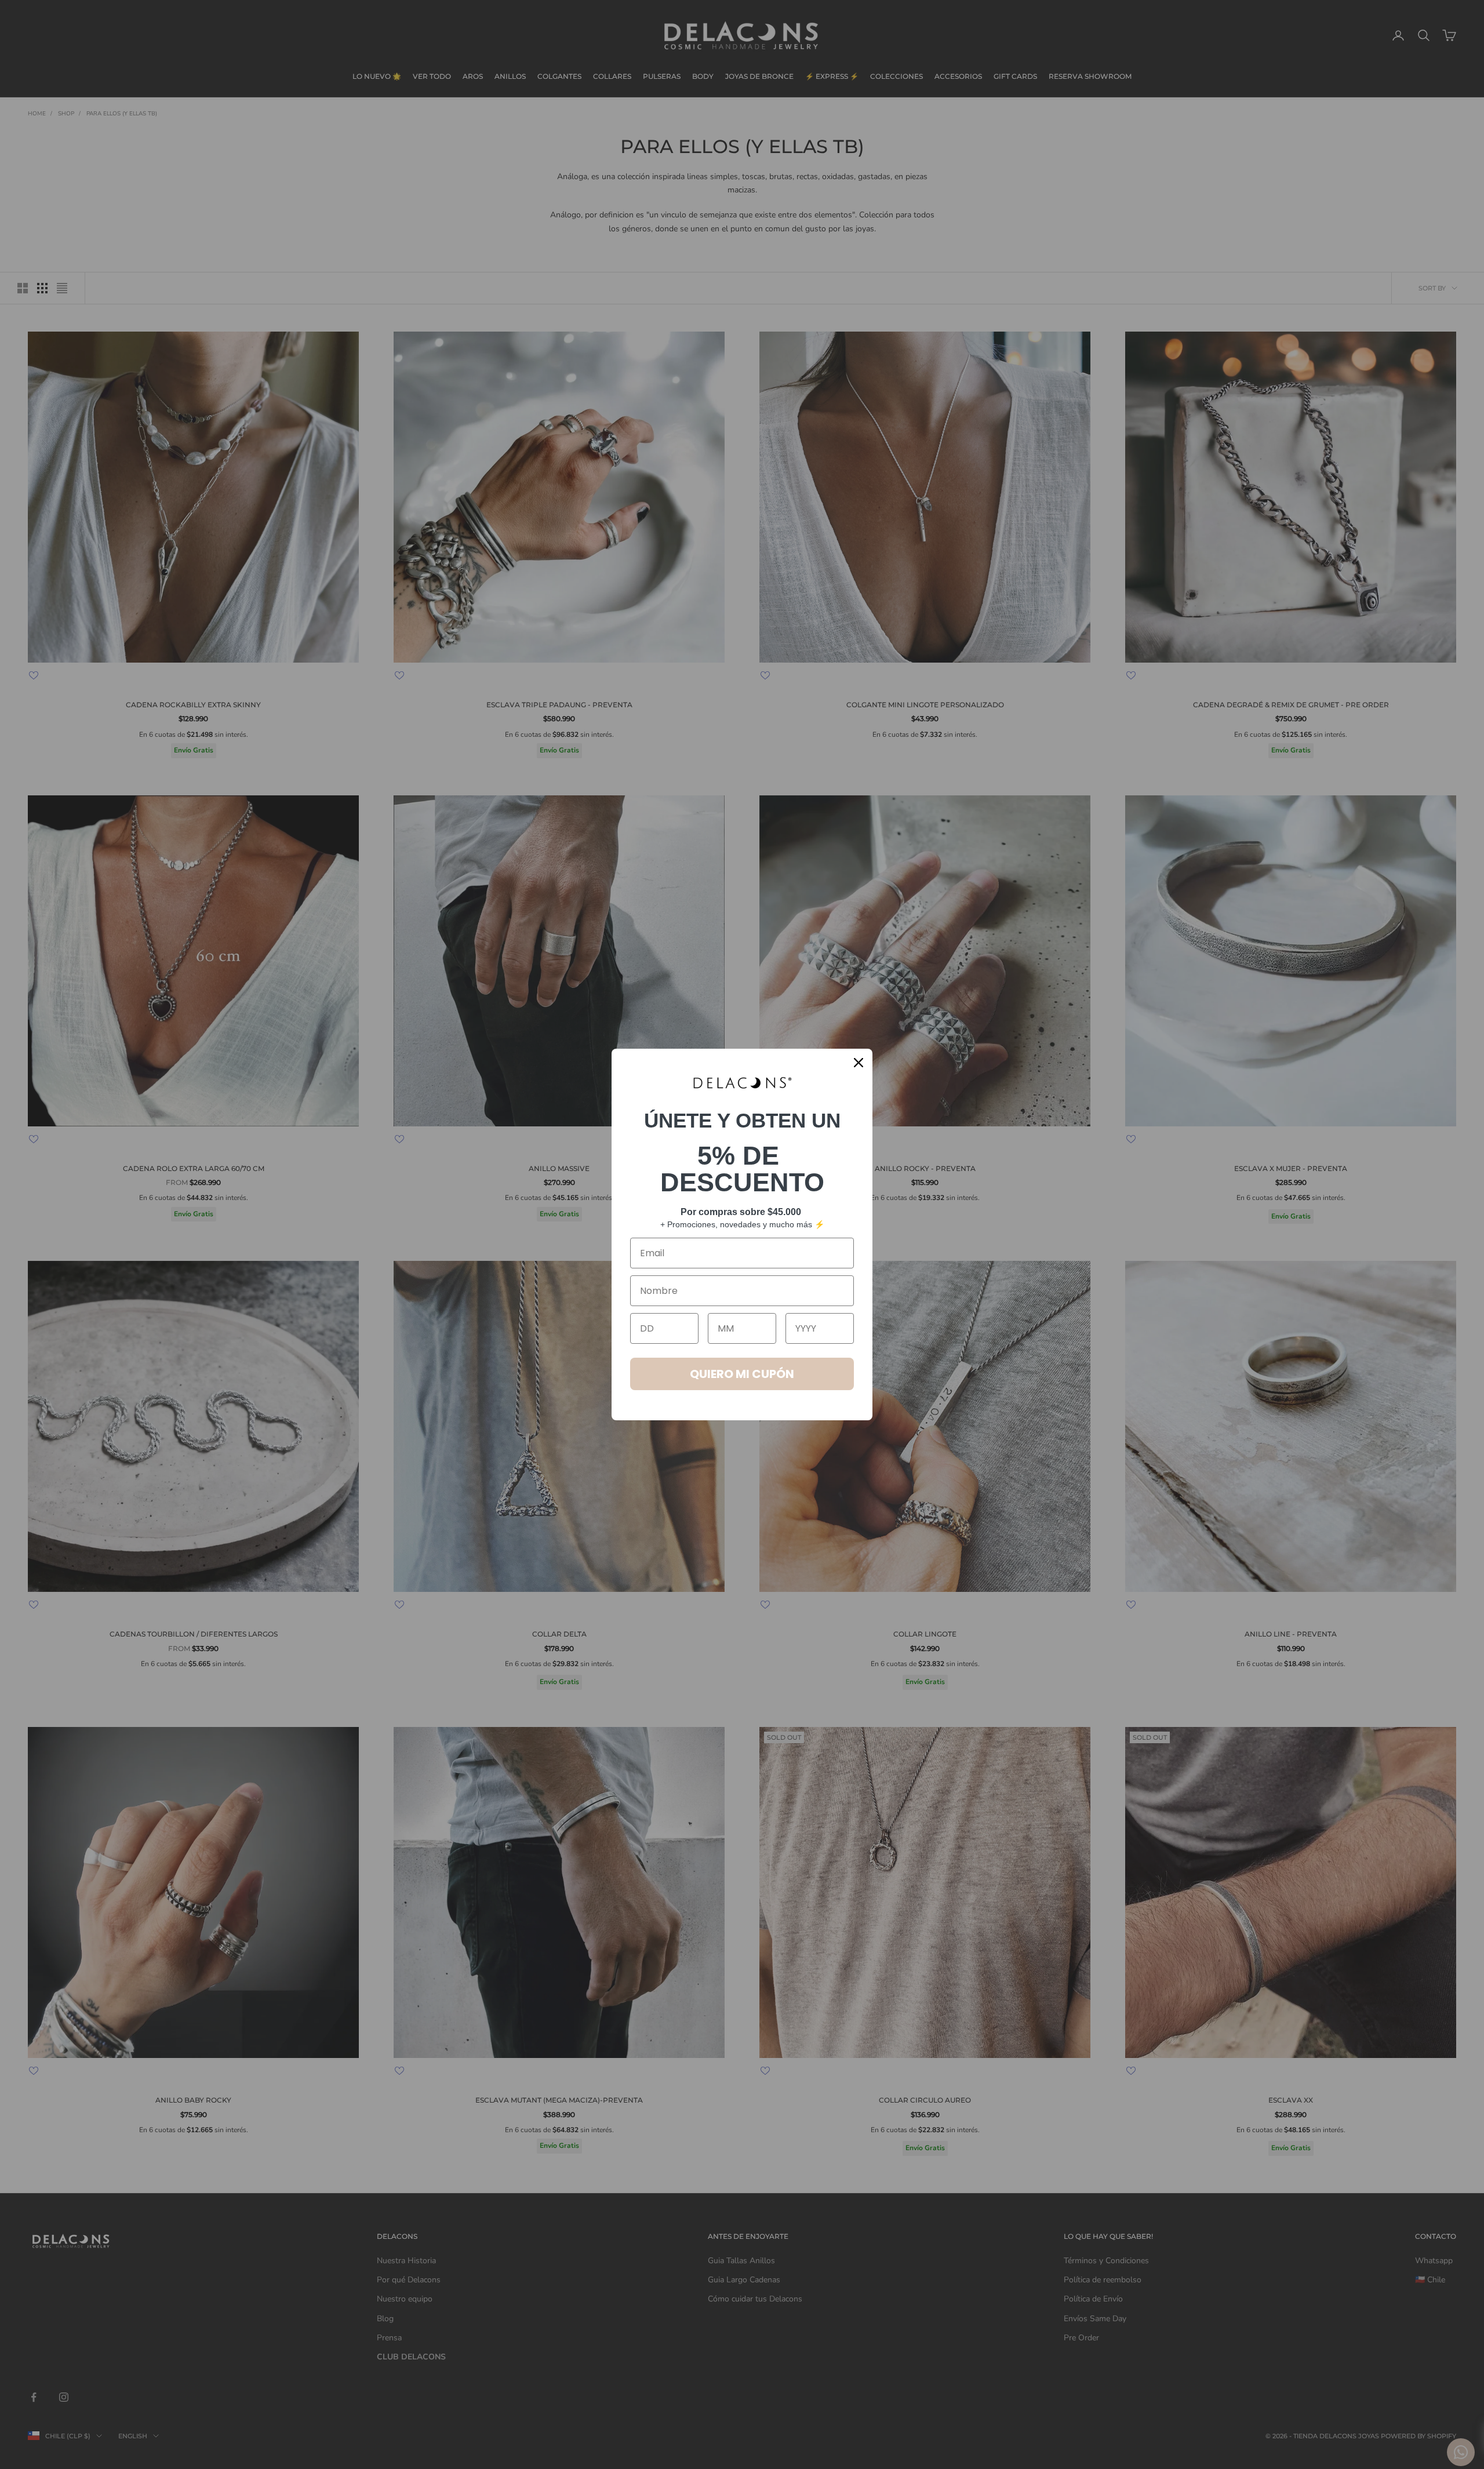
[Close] (859, 1063)
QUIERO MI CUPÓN (742, 1374)
